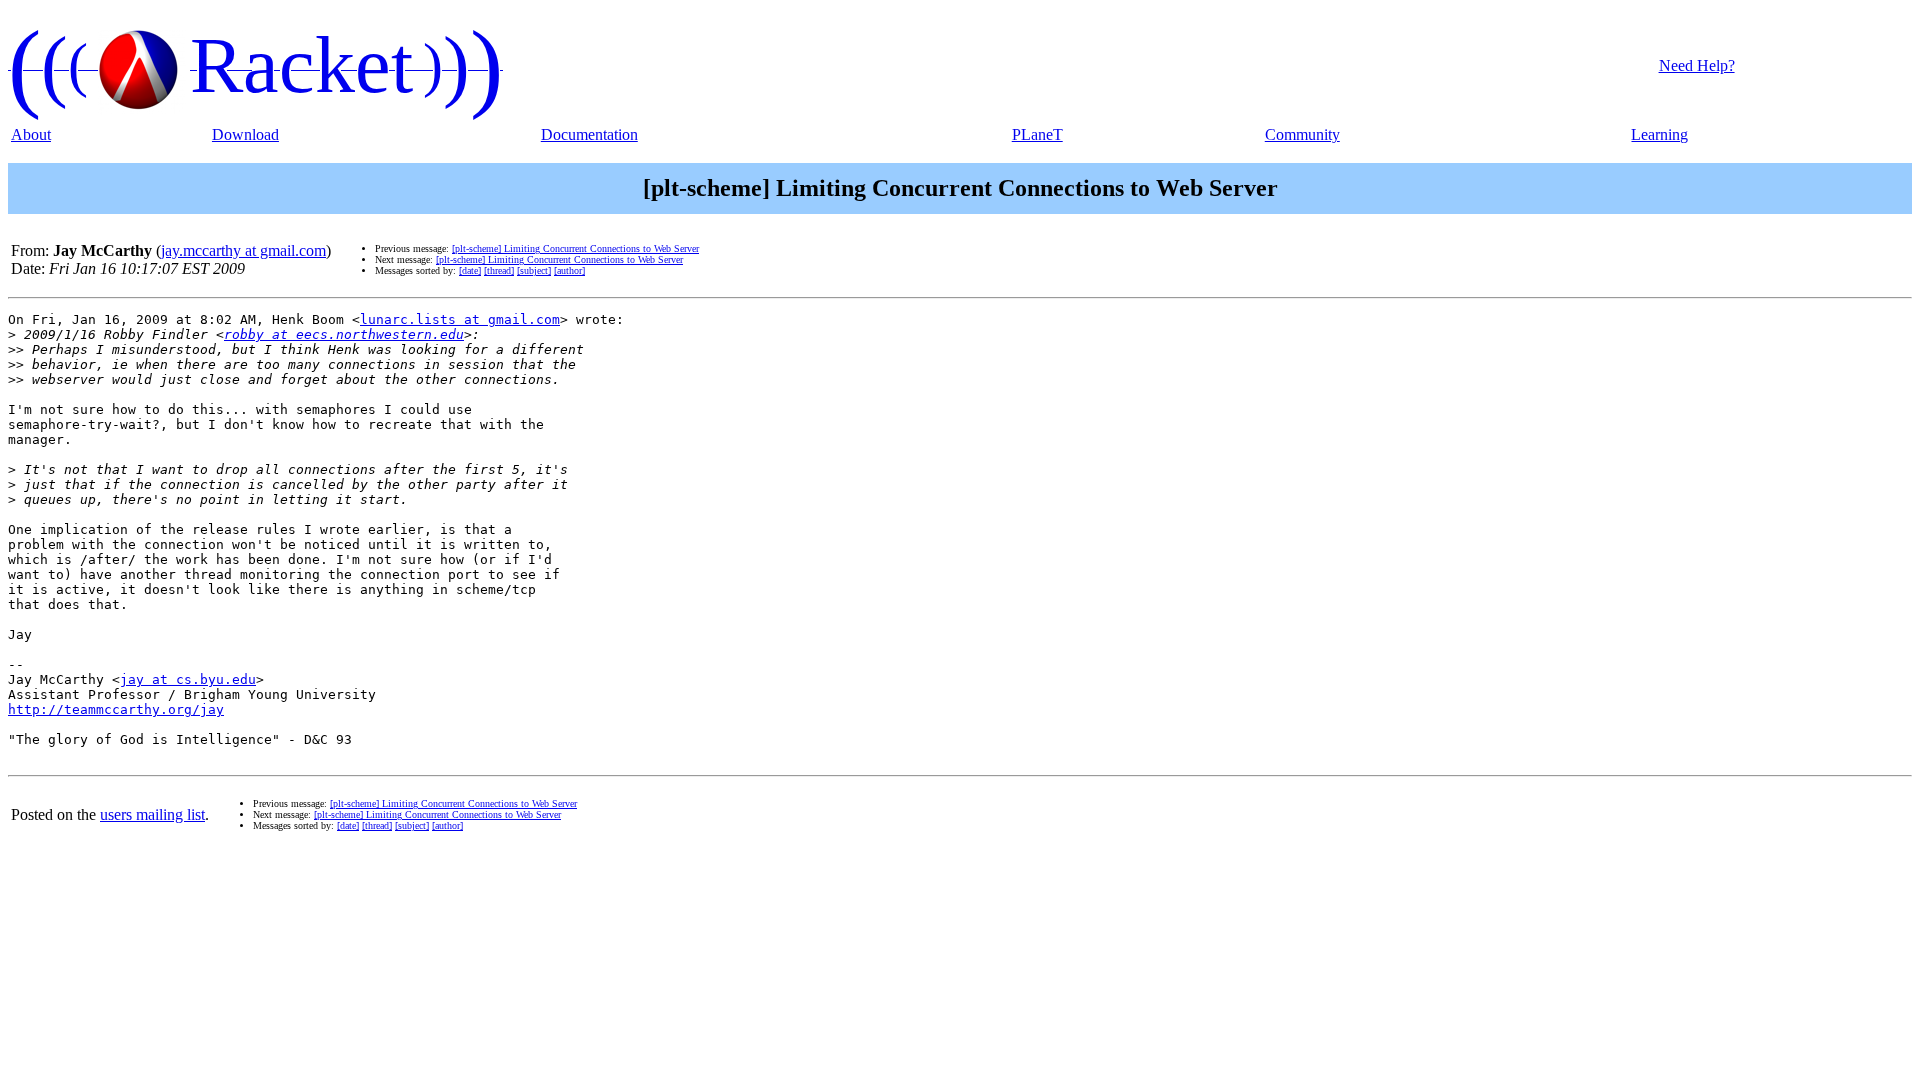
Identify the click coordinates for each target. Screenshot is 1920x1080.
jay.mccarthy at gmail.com (243, 250)
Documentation (589, 134)
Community (1302, 134)
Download (245, 134)
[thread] (499, 270)
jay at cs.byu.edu (188, 679)
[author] (569, 270)
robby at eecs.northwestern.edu (344, 334)
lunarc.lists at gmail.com (460, 319)
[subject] (534, 270)
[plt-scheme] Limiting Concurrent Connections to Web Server (575, 248)
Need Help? (1697, 65)
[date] (470, 270)
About (31, 134)
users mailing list (152, 814)
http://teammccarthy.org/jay (116, 709)
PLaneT (1037, 134)
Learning (1659, 134)
